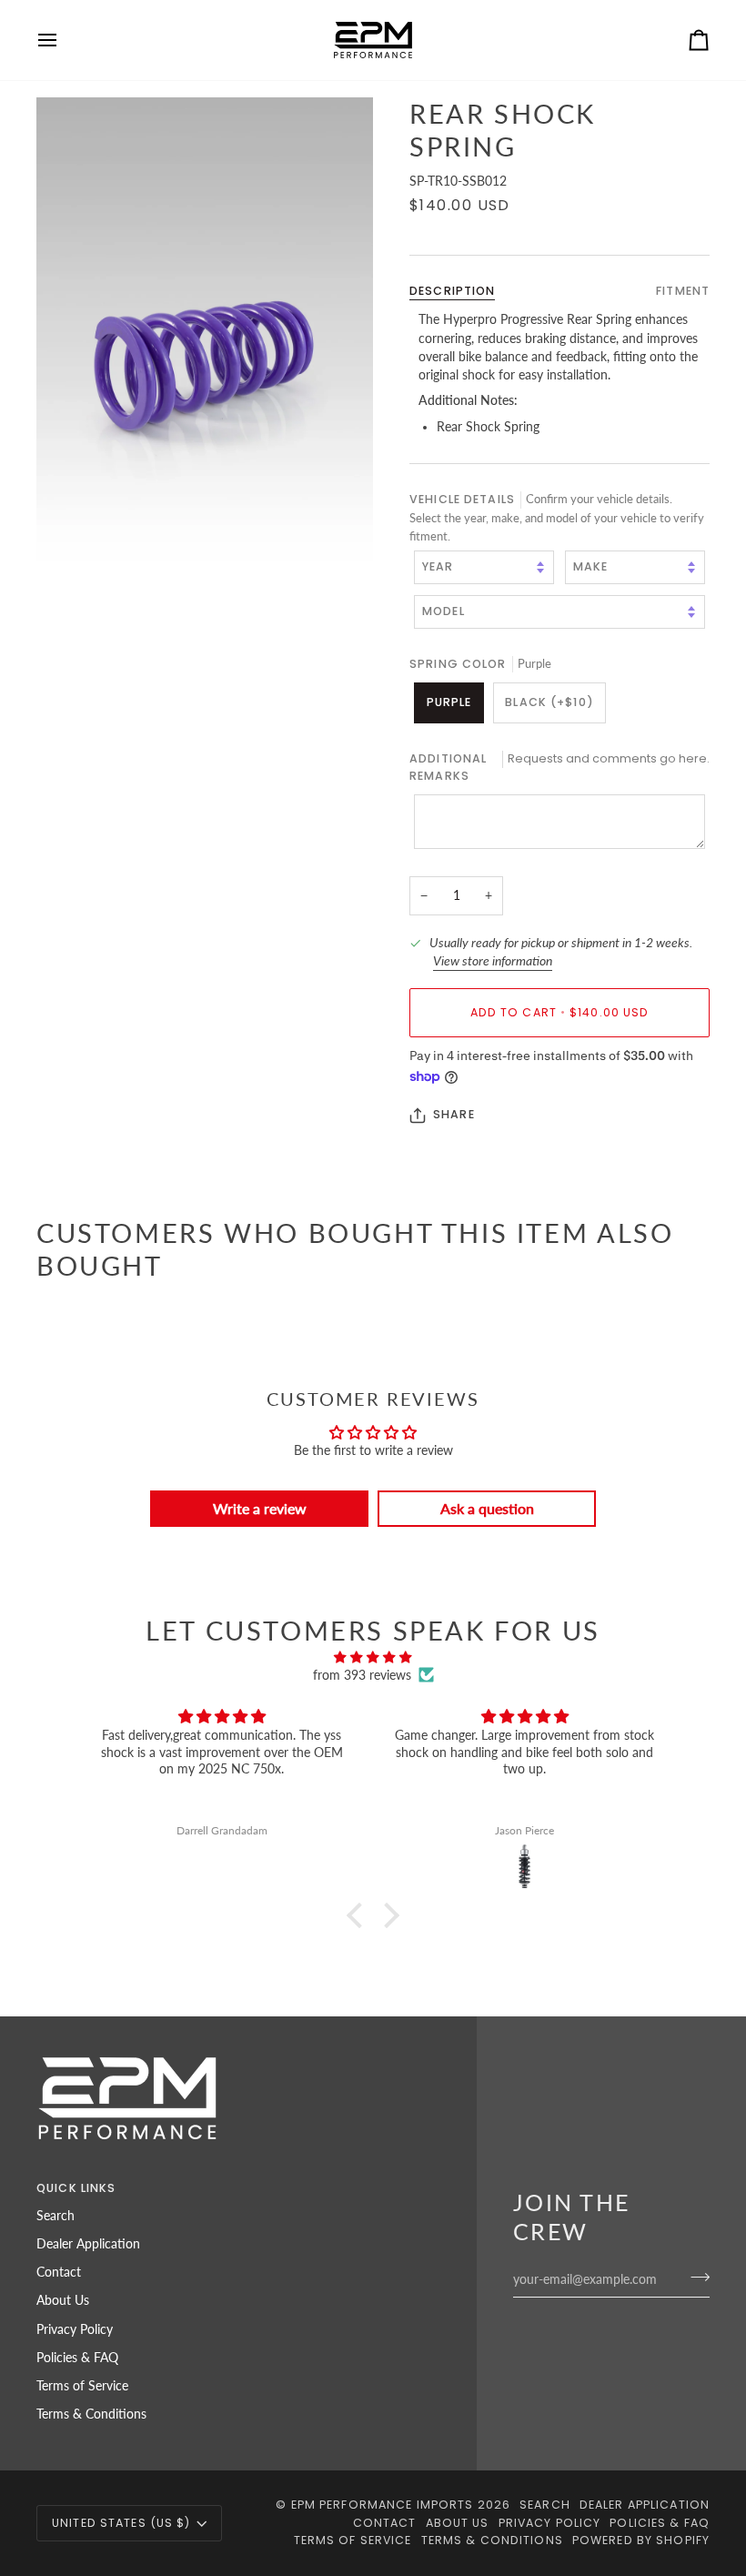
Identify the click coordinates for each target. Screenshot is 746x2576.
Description (452, 291)
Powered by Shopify (641, 2540)
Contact (59, 2272)
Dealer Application (88, 2244)
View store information (493, 961)
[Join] (695, 2278)
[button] (359, 1915)
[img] (373, 1657)
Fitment (683, 291)
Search (55, 2216)
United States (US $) (121, 2523)
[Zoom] (205, 350)
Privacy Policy (75, 2329)
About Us (63, 2300)
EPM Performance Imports (383, 2505)
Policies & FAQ (77, 2358)
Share (454, 1114)
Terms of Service (82, 2386)
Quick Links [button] (76, 2188)
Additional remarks (559, 767)
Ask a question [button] (487, 1508)
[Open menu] (64, 40)
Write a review (260, 1508)
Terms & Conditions (91, 2414)
